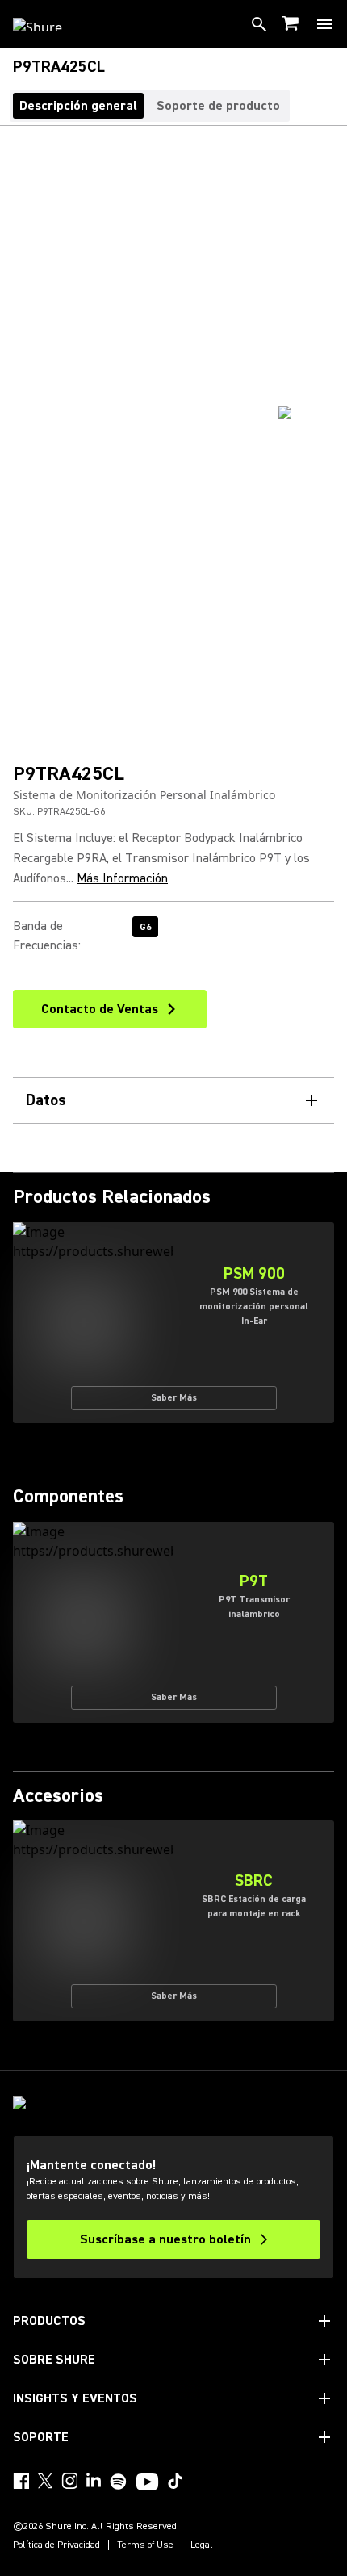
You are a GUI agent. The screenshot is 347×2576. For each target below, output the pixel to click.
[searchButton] (259, 24)
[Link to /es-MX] (48, 24)
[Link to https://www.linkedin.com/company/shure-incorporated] (94, 2481)
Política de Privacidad (56, 2545)
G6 (145, 927)
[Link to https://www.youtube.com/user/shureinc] (147, 2483)
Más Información (122, 878)
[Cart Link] (292, 25)
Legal (202, 2545)
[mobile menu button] (324, 24)
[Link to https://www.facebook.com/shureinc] (21, 2481)
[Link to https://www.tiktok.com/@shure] (175, 2481)
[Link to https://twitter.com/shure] (45, 2481)
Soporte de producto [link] (218, 106)
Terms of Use (145, 2545)
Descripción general (78, 106)
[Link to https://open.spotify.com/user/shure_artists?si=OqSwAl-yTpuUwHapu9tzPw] (119, 2482)
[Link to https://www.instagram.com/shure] (69, 2481)
